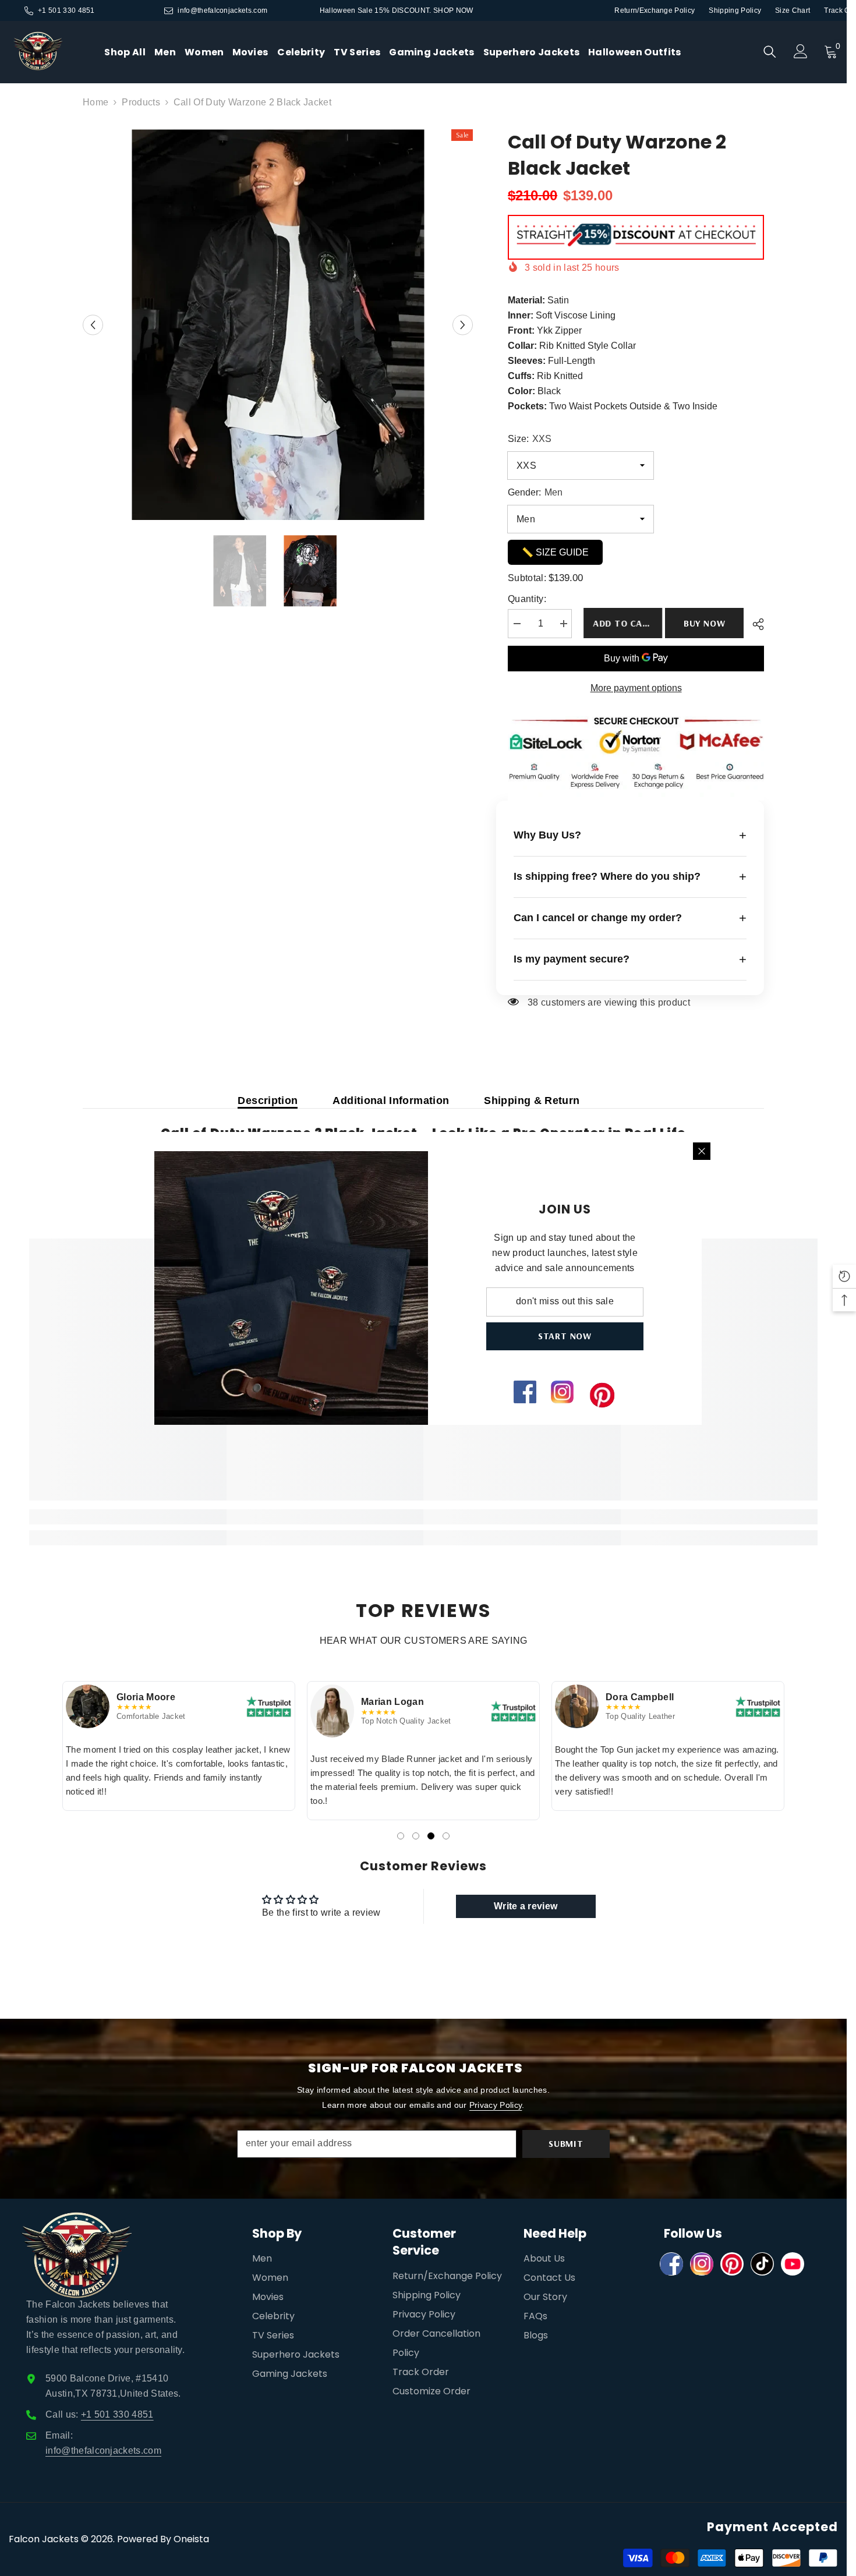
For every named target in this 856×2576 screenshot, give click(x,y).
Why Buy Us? (630, 835)
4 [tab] (446, 1836)
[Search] (770, 52)
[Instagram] (702, 2264)
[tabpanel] (179, 1746)
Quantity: (527, 599)
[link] (128, 1517)
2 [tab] (416, 1836)
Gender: (535, 492)
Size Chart (793, 10)
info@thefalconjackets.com (222, 10)
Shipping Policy (735, 10)
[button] (93, 325)
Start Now (565, 1336)
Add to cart (624, 623)
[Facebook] (671, 2264)
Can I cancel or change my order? (630, 918)
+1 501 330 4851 (66, 10)
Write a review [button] (526, 1906)
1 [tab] (401, 1836)
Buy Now (705, 623)
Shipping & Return (532, 1101)
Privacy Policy (496, 2105)
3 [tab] (431, 1836)
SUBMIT (566, 2143)
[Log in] (801, 51)
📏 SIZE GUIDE (555, 552)
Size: (530, 439)
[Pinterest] (732, 2264)
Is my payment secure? (630, 959)
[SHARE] (754, 624)
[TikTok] (762, 2264)
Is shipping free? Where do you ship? (630, 877)
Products (141, 102)
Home (95, 102)
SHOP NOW (453, 10)
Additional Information (391, 1101)
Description (268, 1101)
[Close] (702, 1151)
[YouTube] (793, 2264)
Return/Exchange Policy (655, 10)
